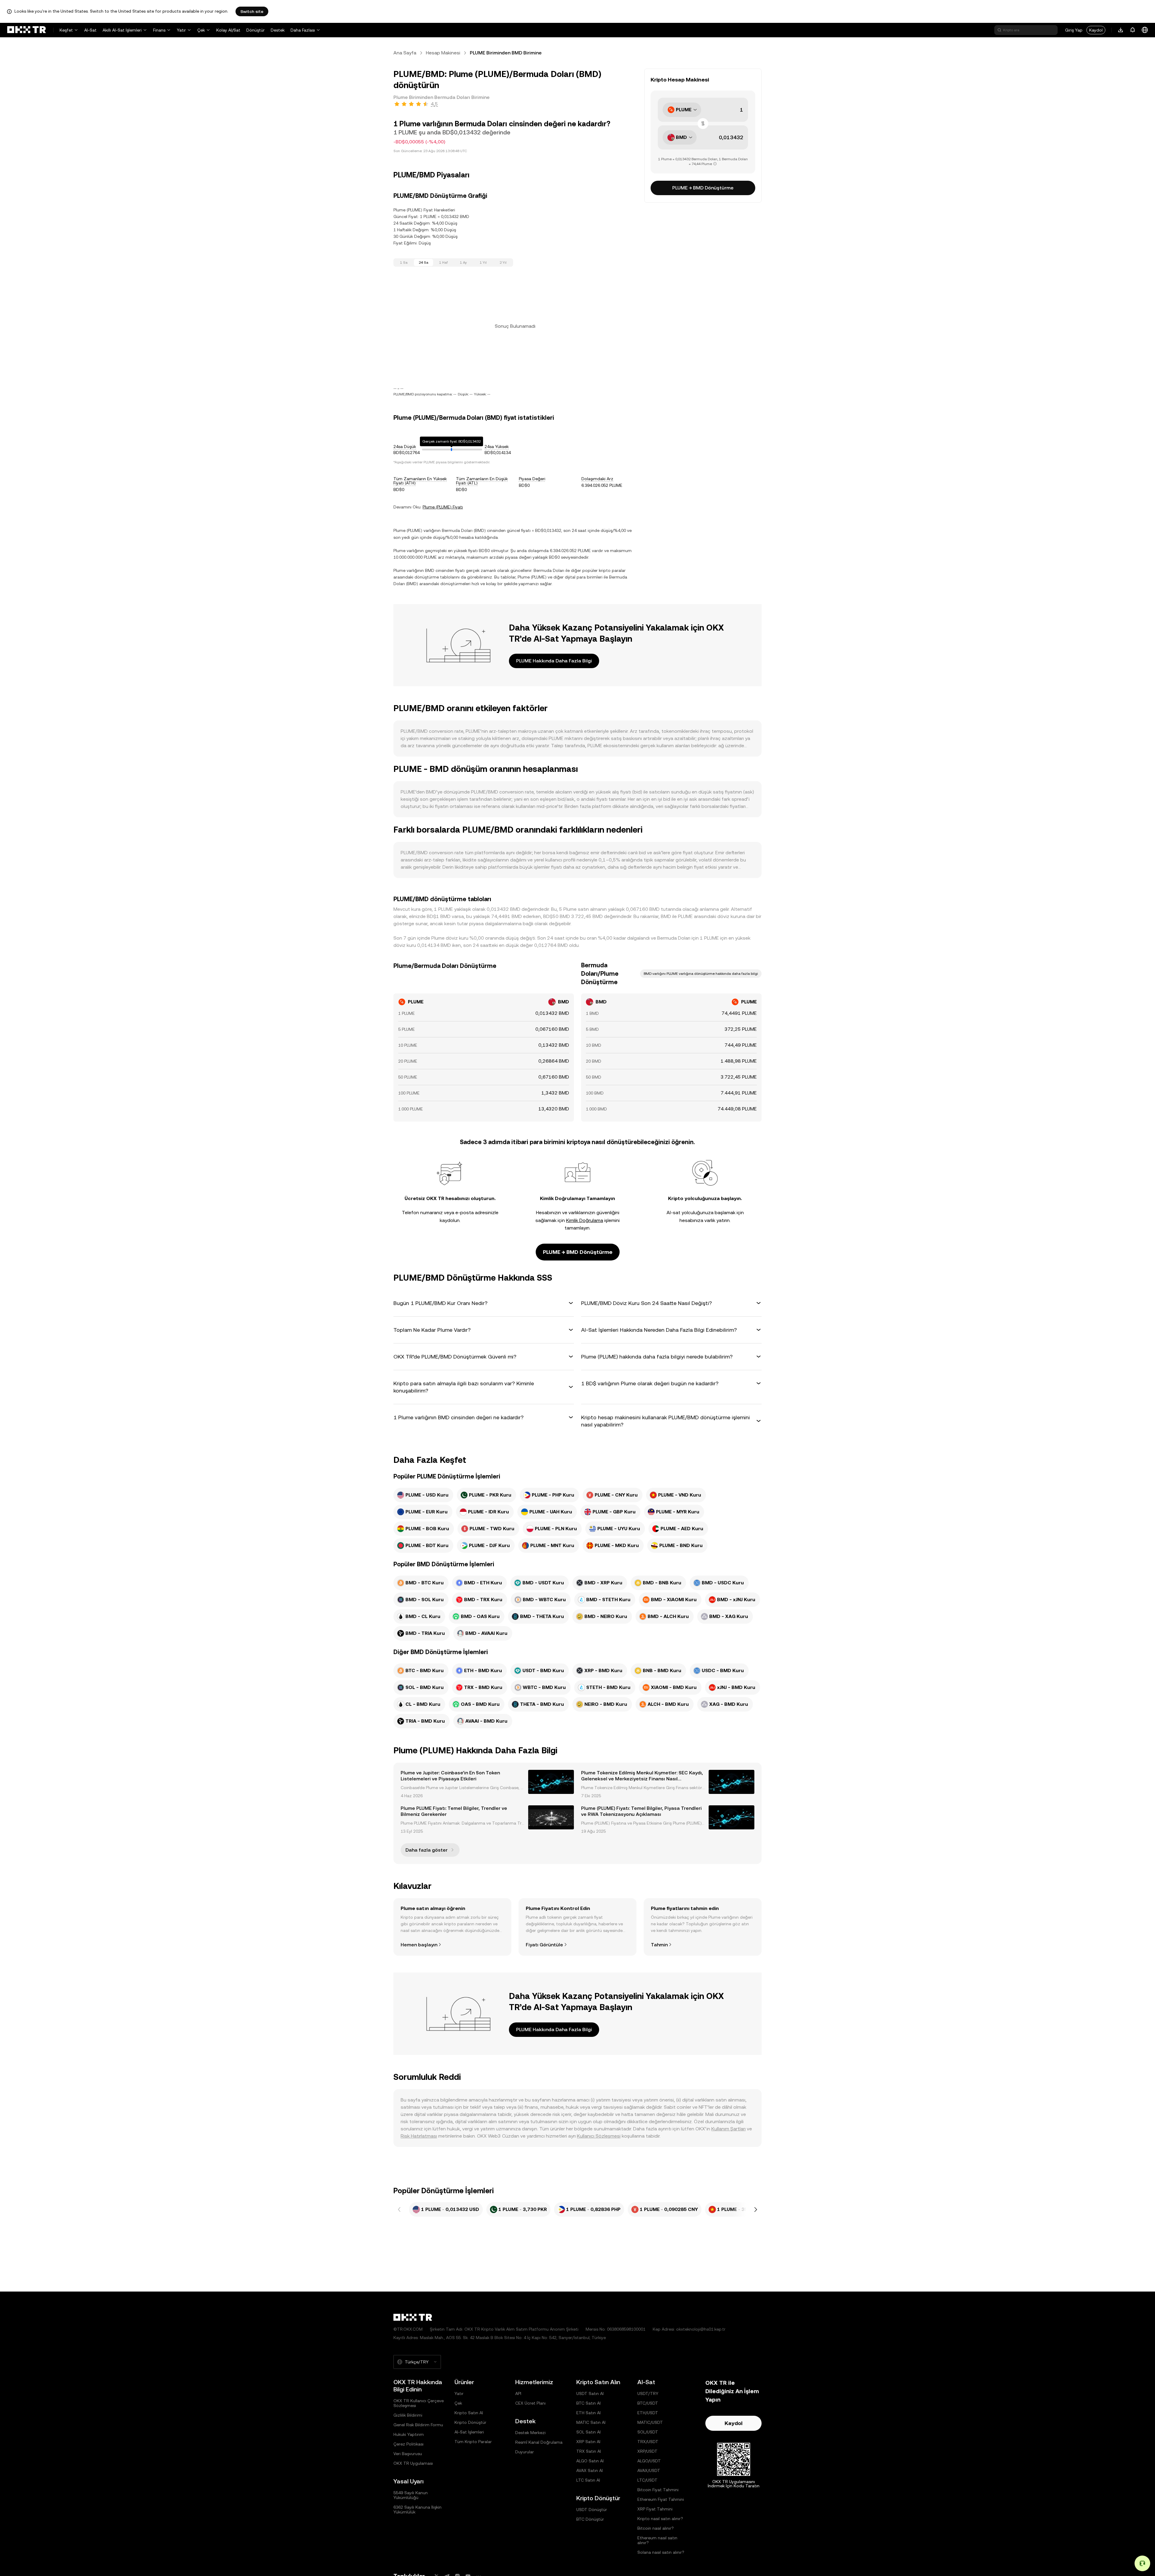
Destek (278, 30)
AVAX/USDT (649, 2470)
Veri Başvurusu (408, 2454)
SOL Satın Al (588, 2432)
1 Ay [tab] (463, 263)
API (518, 2393)
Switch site (252, 11)
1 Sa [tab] (404, 263)
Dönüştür (256, 30)
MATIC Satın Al (591, 2422)
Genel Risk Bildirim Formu (418, 2425)
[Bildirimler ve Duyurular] (1133, 30)
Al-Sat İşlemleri (469, 2432)
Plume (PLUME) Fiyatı (443, 507)
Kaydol (1096, 30)
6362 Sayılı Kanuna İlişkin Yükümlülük (417, 2510)
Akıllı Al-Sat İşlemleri (122, 30)
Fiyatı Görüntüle (544, 1945)
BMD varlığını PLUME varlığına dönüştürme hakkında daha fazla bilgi (701, 974)
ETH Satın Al (588, 2413)
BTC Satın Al (588, 2403)
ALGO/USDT (649, 2461)
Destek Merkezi (530, 2433)
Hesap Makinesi (443, 53)
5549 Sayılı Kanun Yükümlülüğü (411, 2495)
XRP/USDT (647, 2451)
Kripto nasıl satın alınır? (660, 2519)
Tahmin (659, 1945)
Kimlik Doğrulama (585, 1220)
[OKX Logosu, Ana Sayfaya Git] (26, 30)
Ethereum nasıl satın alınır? (657, 2540)
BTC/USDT (648, 2403)
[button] (484, 1303)
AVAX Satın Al (590, 2470)
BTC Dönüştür (590, 2519)
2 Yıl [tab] (503, 263)
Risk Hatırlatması (419, 2136)
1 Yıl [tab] (483, 263)
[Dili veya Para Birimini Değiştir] (1145, 30)
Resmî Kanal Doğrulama (539, 2442)
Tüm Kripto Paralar (473, 2442)
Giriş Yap (1074, 30)
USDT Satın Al (590, 2393)
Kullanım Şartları (728, 2129)
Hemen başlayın (419, 1945)
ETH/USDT (648, 2413)
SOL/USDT (648, 2432)
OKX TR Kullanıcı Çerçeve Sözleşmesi (419, 2403)
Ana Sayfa (405, 53)
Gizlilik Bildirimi (408, 2415)
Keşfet (66, 30)
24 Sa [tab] (423, 263)
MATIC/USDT (650, 2422)
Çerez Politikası (408, 2444)
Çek (201, 30)
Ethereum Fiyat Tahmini (661, 2499)
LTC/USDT (647, 2480)
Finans (159, 30)
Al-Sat (90, 30)
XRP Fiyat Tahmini (655, 2509)
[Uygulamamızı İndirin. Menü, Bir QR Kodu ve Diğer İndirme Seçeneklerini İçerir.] (1121, 30)
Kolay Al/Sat (228, 30)
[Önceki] (399, 2209)
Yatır (181, 30)
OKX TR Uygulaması (413, 2463)
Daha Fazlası (303, 30)
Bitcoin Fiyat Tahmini (658, 2490)
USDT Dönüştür (592, 2510)
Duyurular (525, 2452)
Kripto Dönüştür (470, 2422)
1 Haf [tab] (444, 263)
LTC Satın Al (588, 2480)
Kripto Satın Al (469, 2413)
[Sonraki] (756, 2209)
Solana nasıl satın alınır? (661, 2552)
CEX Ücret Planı (530, 2403)
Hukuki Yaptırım (409, 2434)
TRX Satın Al (589, 2451)
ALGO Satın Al (590, 2461)
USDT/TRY (648, 2393)
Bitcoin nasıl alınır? (656, 2528)
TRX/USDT (648, 2442)
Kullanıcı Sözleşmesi (599, 2136)
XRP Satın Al (588, 2442)
